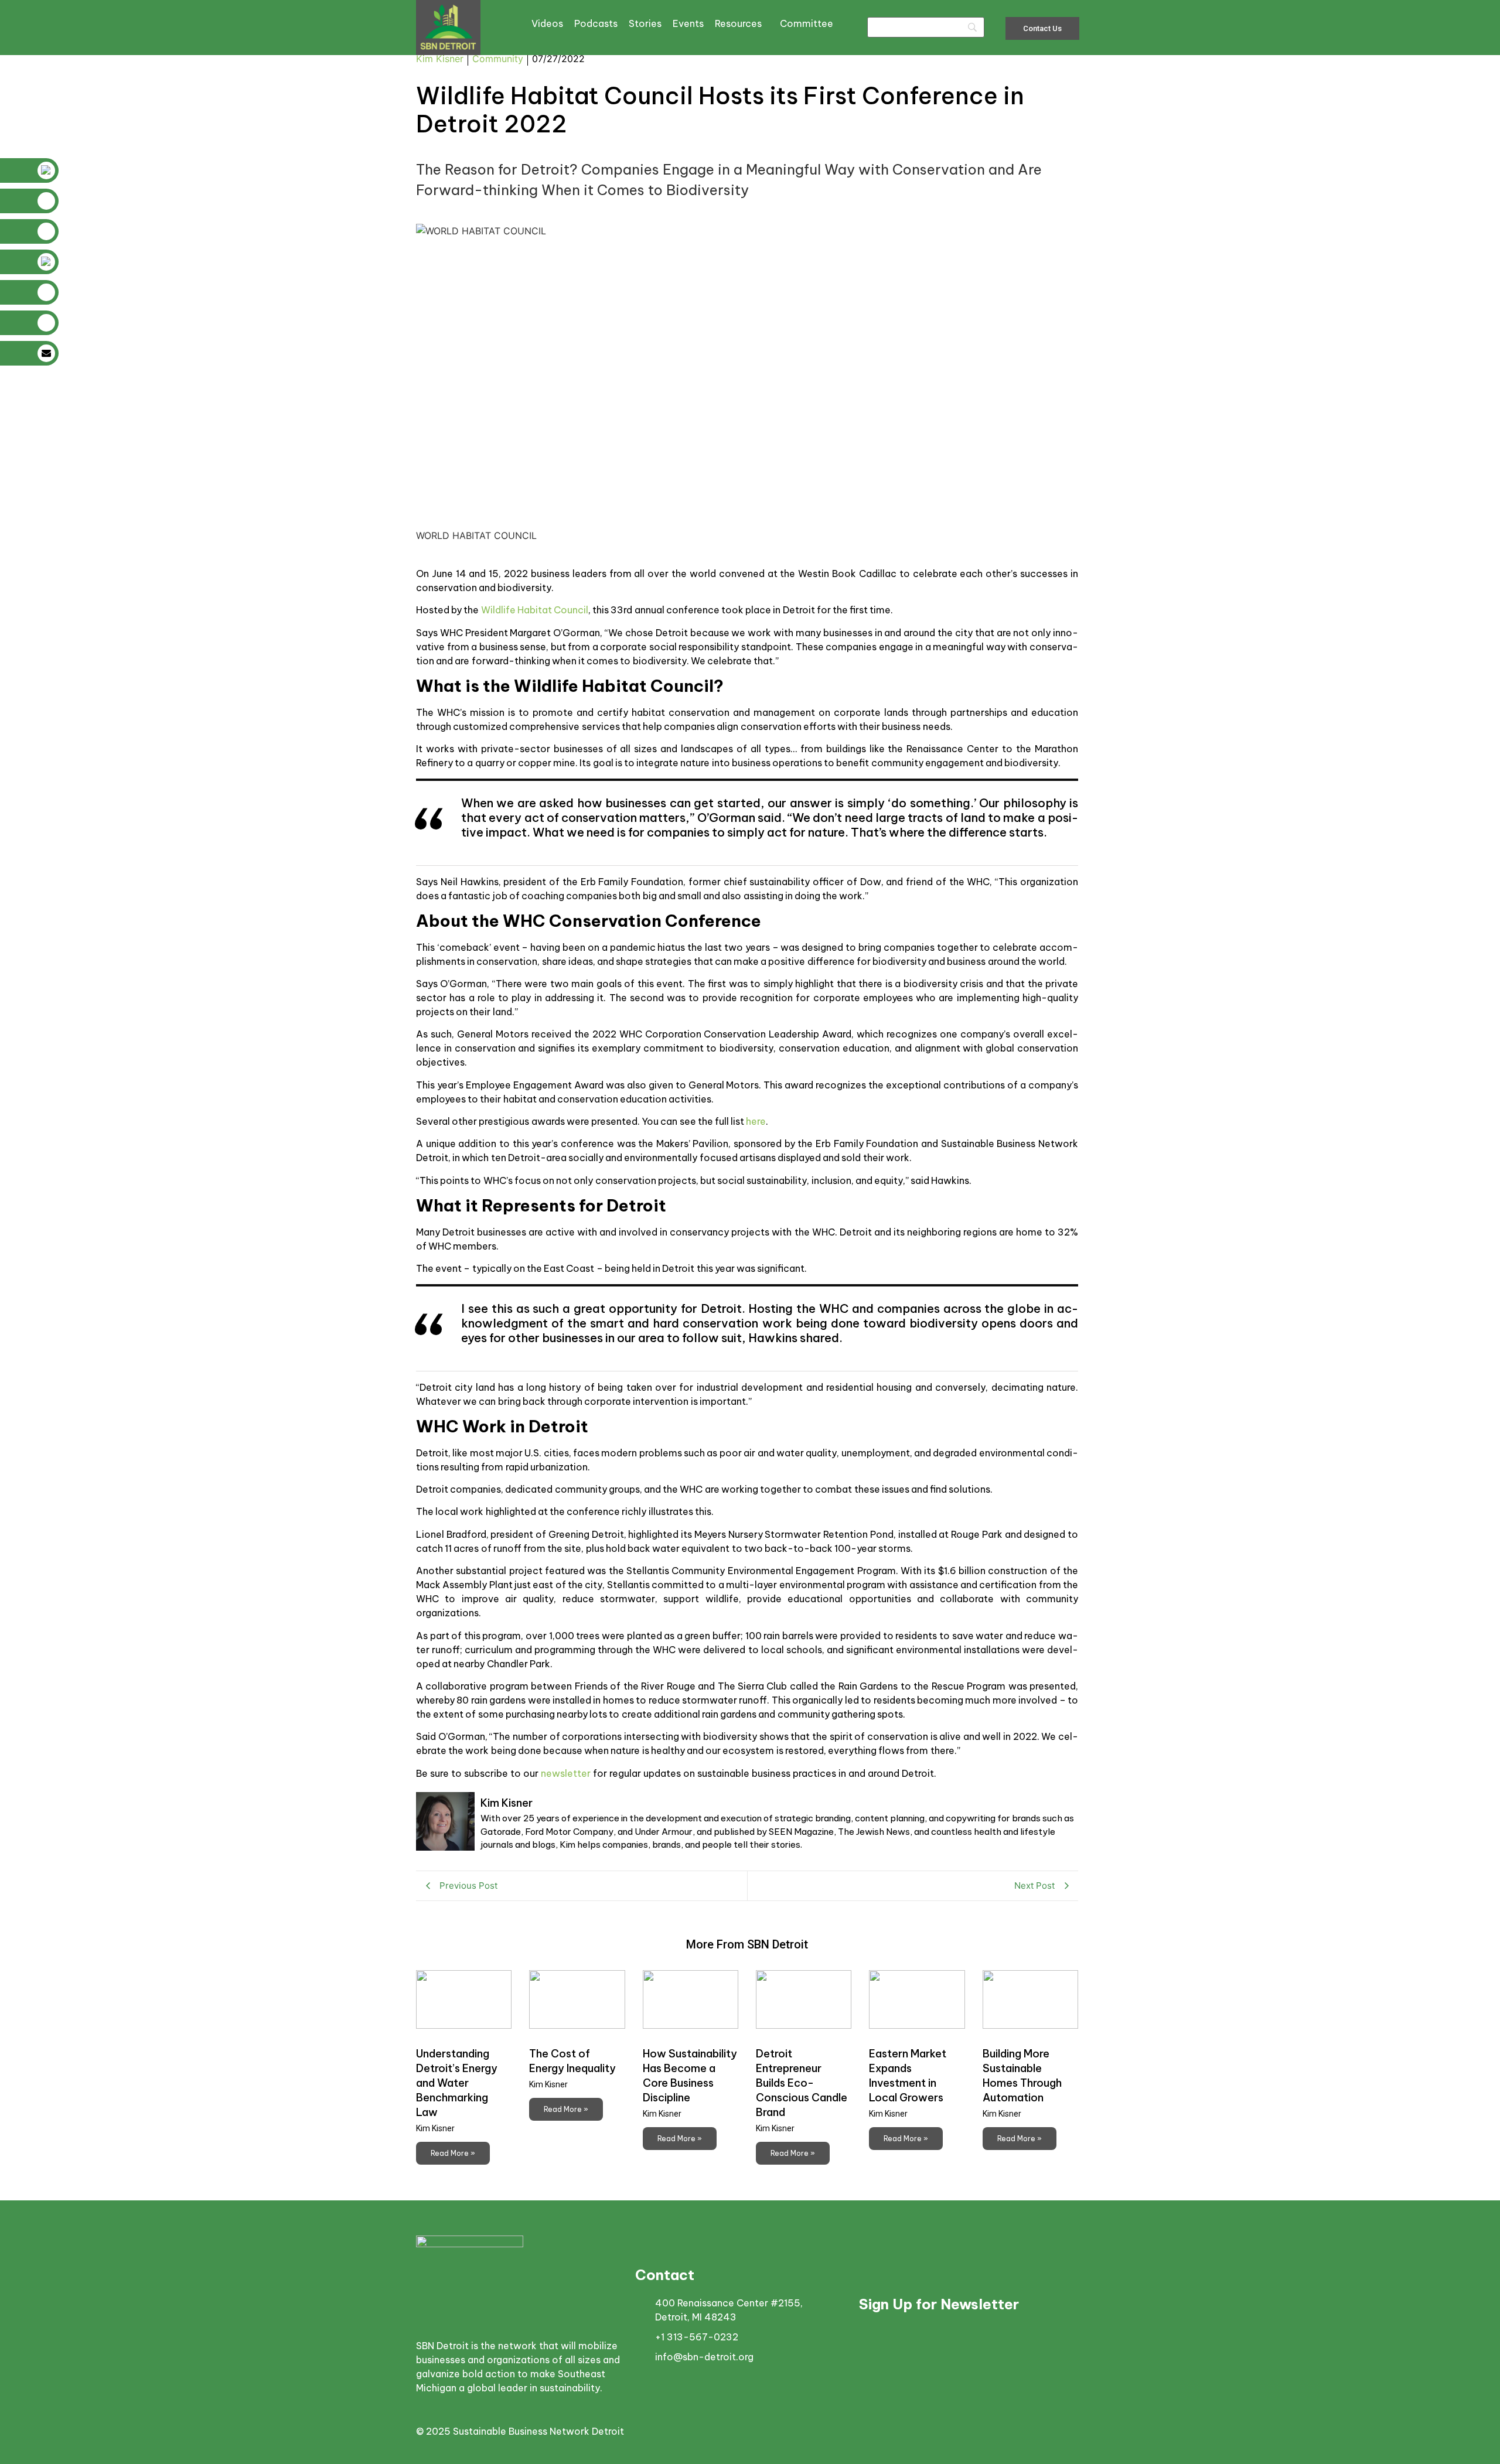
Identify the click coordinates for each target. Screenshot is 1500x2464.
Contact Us (1042, 28)
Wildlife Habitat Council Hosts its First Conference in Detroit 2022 (720, 110)
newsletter (566, 1773)
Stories (645, 23)
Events (688, 23)
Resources (738, 23)
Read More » (453, 2153)
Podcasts (596, 23)
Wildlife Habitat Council (535, 610)
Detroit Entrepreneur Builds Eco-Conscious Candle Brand (802, 2083)
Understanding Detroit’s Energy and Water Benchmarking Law (457, 2083)
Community (498, 59)
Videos (547, 23)
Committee (807, 23)
